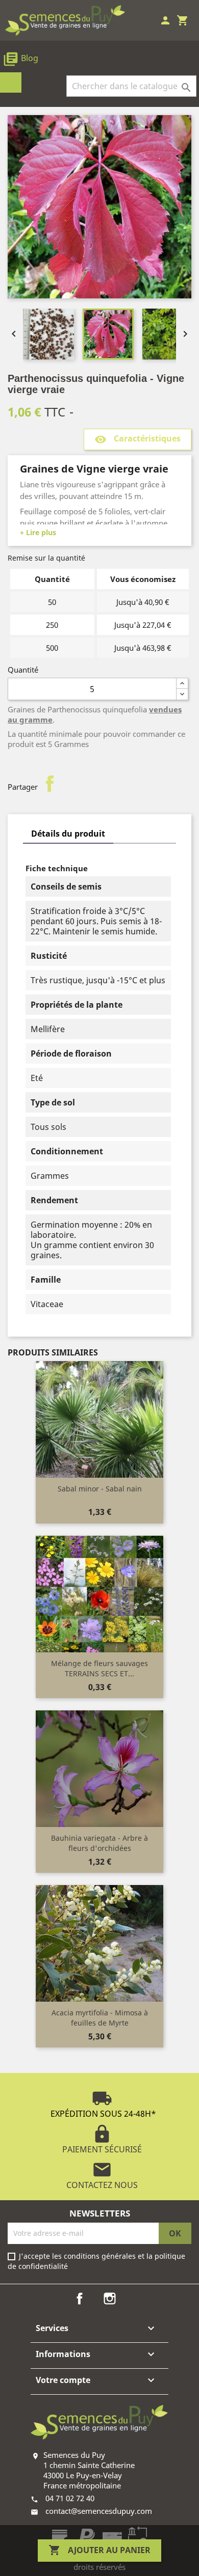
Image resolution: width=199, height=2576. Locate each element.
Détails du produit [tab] (68, 834)
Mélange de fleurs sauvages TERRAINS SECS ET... (99, 1668)
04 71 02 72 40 (70, 2498)
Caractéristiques (138, 440)
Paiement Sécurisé (102, 2139)
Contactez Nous (102, 2175)
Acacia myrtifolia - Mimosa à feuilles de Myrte (100, 2018)
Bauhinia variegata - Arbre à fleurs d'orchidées (99, 1843)
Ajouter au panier (99, 2550)
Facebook (80, 2298)
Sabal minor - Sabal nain (100, 1489)
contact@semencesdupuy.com (99, 2511)
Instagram (110, 2298)
